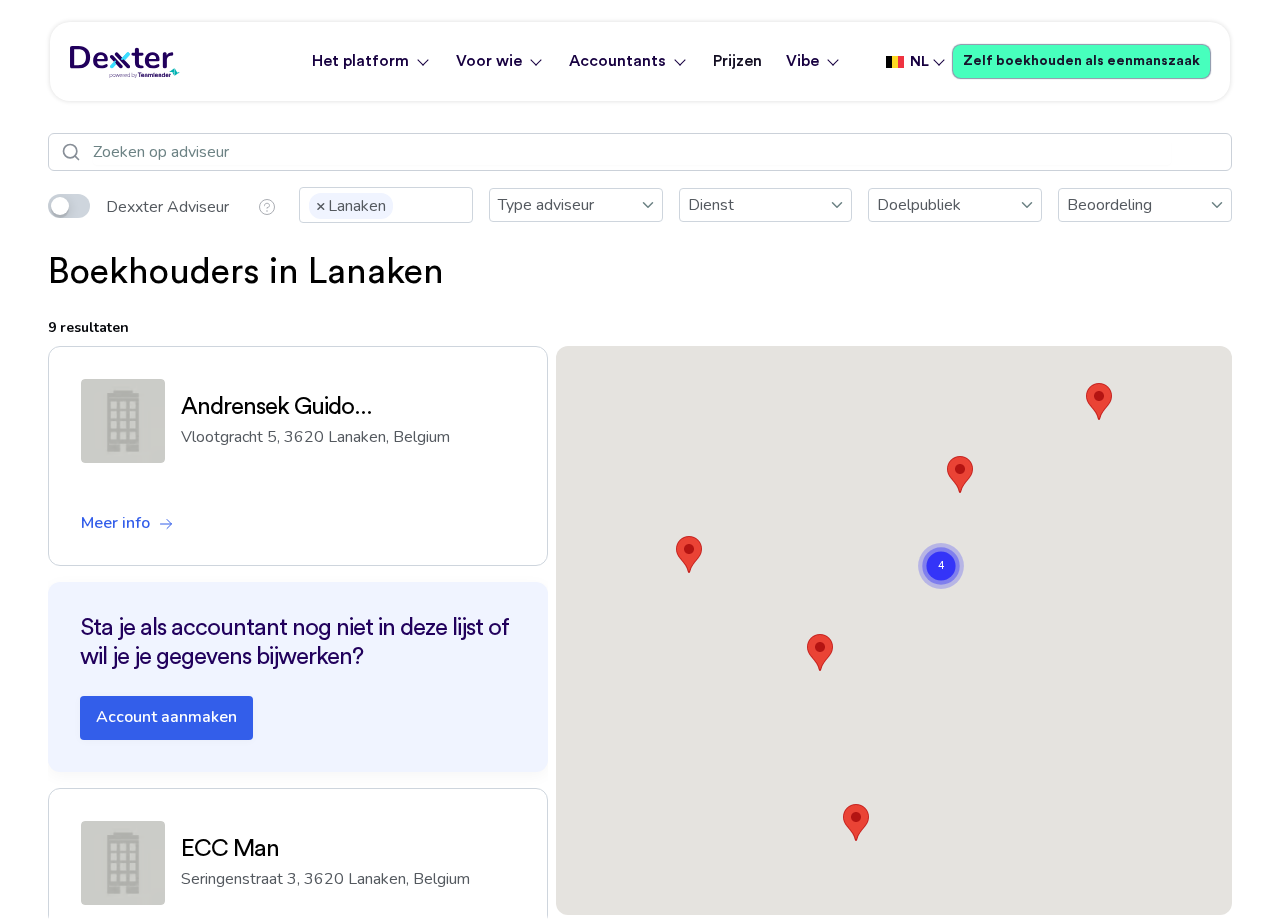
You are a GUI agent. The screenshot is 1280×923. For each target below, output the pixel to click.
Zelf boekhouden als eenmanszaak (1081, 61)
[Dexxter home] (125, 62)
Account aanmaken (166, 717)
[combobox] (386, 205)
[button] (689, 554)
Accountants (617, 61)
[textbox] (404, 204)
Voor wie (489, 61)
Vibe (802, 61)
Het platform (360, 61)
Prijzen (737, 61)
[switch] (69, 206)
